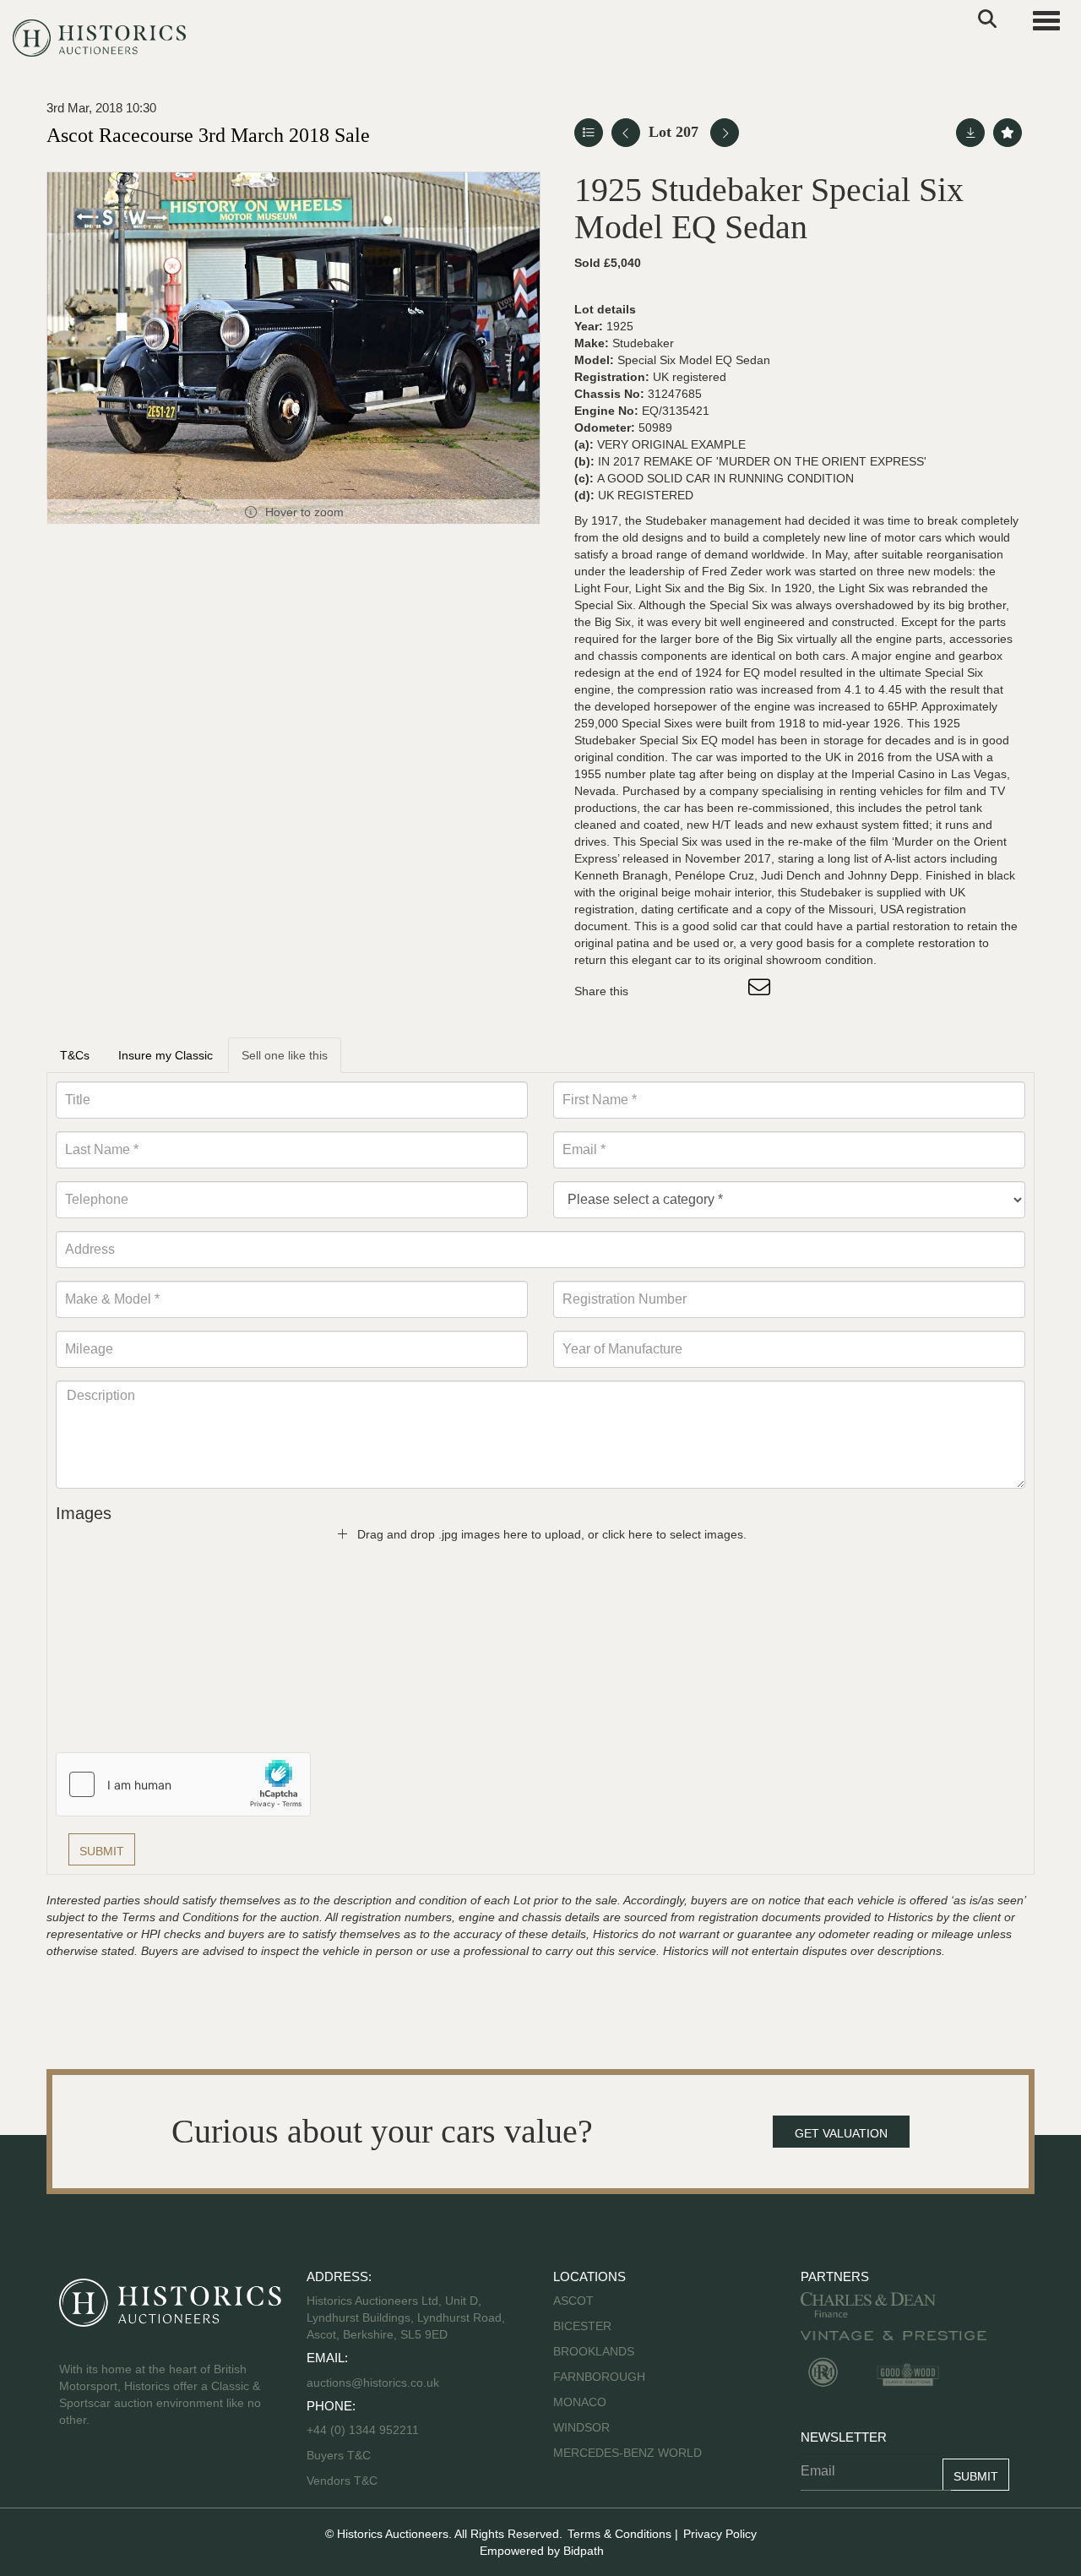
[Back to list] (589, 133)
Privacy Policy (720, 2534)
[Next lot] (725, 133)
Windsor (581, 2427)
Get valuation (841, 2133)
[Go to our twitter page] (111, 2474)
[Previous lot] (626, 133)
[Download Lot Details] (970, 133)
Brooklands (594, 2351)
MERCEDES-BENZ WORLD (627, 2453)
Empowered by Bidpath (542, 2551)
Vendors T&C (344, 2481)
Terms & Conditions (619, 2534)
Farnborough (599, 2377)
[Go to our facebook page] (75, 2474)
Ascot (573, 2301)
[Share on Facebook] (656, 991)
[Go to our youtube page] (145, 2474)
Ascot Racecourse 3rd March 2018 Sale (208, 135)
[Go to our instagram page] (726, 991)
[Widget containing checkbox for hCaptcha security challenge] (183, 1784)
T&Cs (75, 1055)
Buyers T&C (339, 2455)
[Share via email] (762, 991)
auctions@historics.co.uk (373, 2383)
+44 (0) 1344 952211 (363, 2430)
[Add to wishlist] (1008, 133)
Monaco (580, 2402)
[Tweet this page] (692, 991)
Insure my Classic (166, 1055)
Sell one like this (285, 1055)
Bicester (582, 2326)
